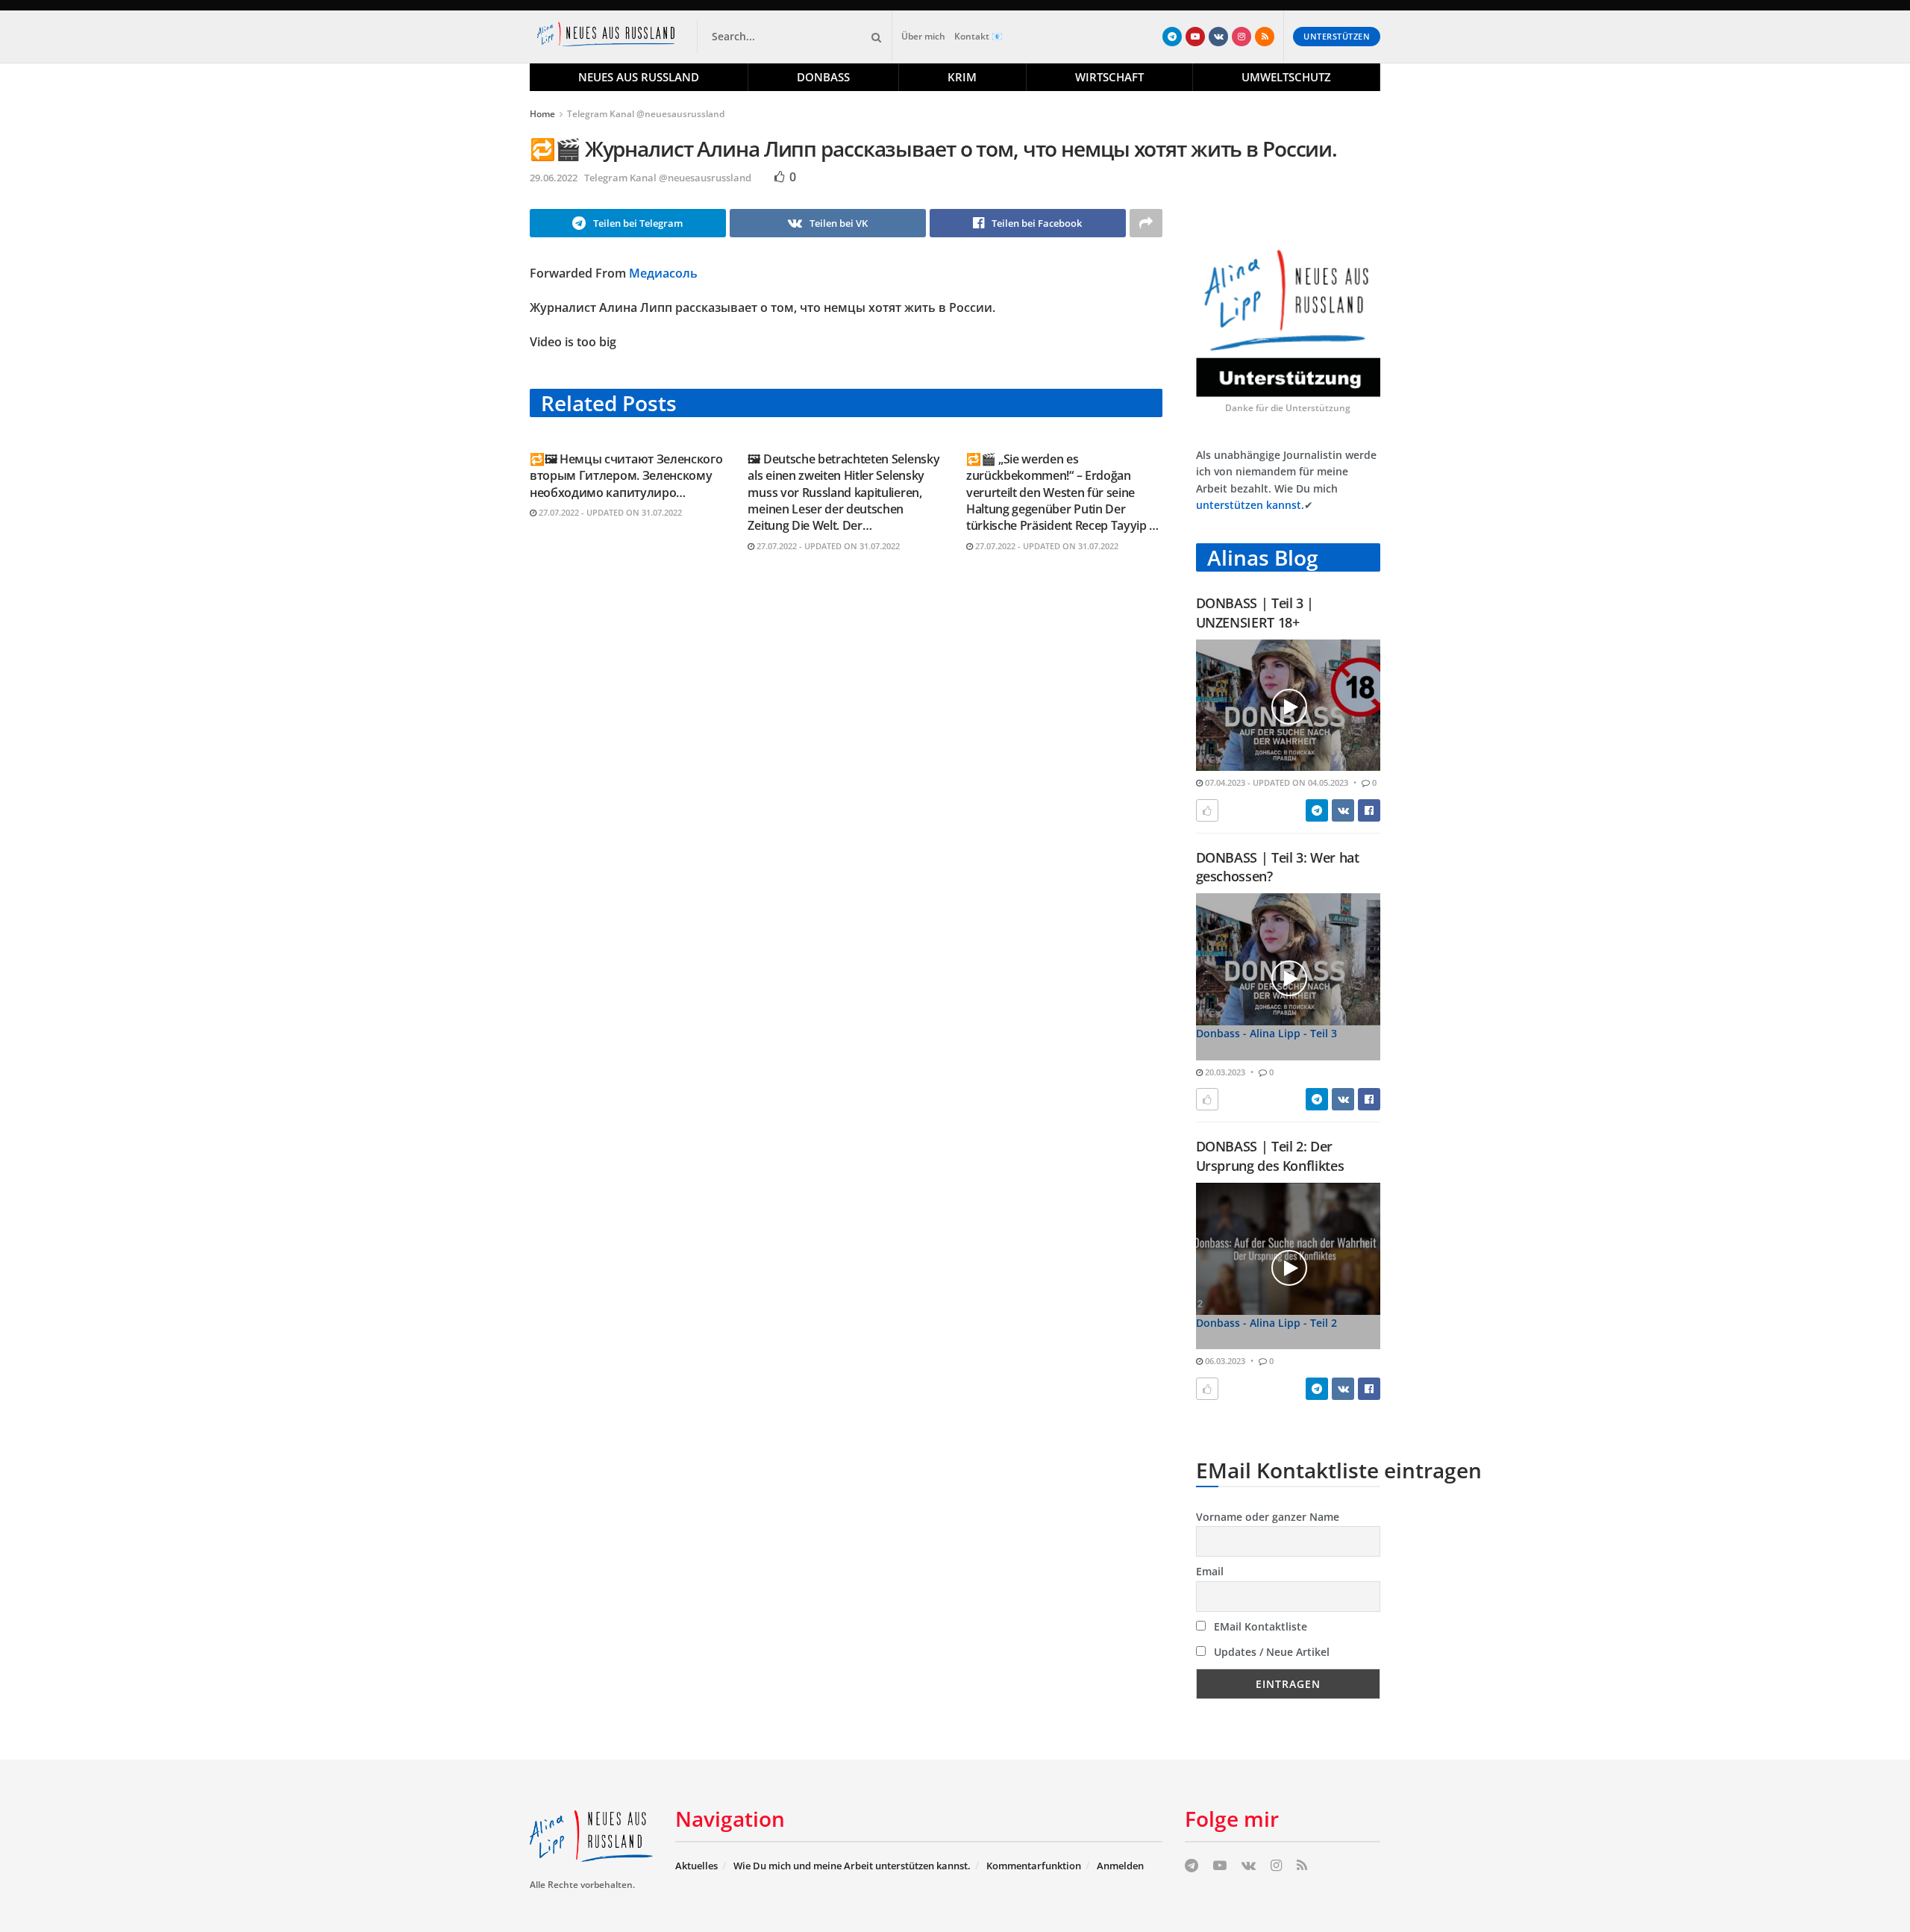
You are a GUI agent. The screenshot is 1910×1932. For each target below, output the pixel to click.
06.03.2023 (1224, 1361)
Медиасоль (663, 273)
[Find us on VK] (1218, 37)
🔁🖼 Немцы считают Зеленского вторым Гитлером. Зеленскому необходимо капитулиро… (626, 476)
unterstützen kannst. (1250, 505)
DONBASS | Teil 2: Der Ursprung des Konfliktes (1270, 1156)
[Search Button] (874, 37)
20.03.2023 (1224, 1072)
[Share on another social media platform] (1146, 223)
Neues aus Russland (639, 77)
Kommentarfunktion (1034, 1866)
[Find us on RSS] (1265, 37)
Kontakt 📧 (979, 36)
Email (1210, 1571)
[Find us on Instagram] (1241, 37)
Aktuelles (696, 1866)
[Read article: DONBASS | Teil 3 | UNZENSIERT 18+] (1289, 706)
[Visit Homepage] (609, 37)
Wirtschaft (1109, 77)
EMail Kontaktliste (1259, 1626)
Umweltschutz (1286, 77)
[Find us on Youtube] (1195, 37)
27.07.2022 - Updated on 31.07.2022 (609, 512)
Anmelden (1120, 1866)
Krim (962, 77)
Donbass (823, 77)
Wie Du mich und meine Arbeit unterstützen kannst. (852, 1866)
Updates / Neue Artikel (1270, 1652)
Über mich (923, 36)
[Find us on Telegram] (1172, 37)
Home (542, 114)
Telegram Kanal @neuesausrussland (646, 114)
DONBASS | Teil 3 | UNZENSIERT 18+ (1255, 612)
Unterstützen (1337, 36)
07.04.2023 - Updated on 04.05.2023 (1275, 782)
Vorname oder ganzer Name (1268, 1517)
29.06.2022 (554, 178)
